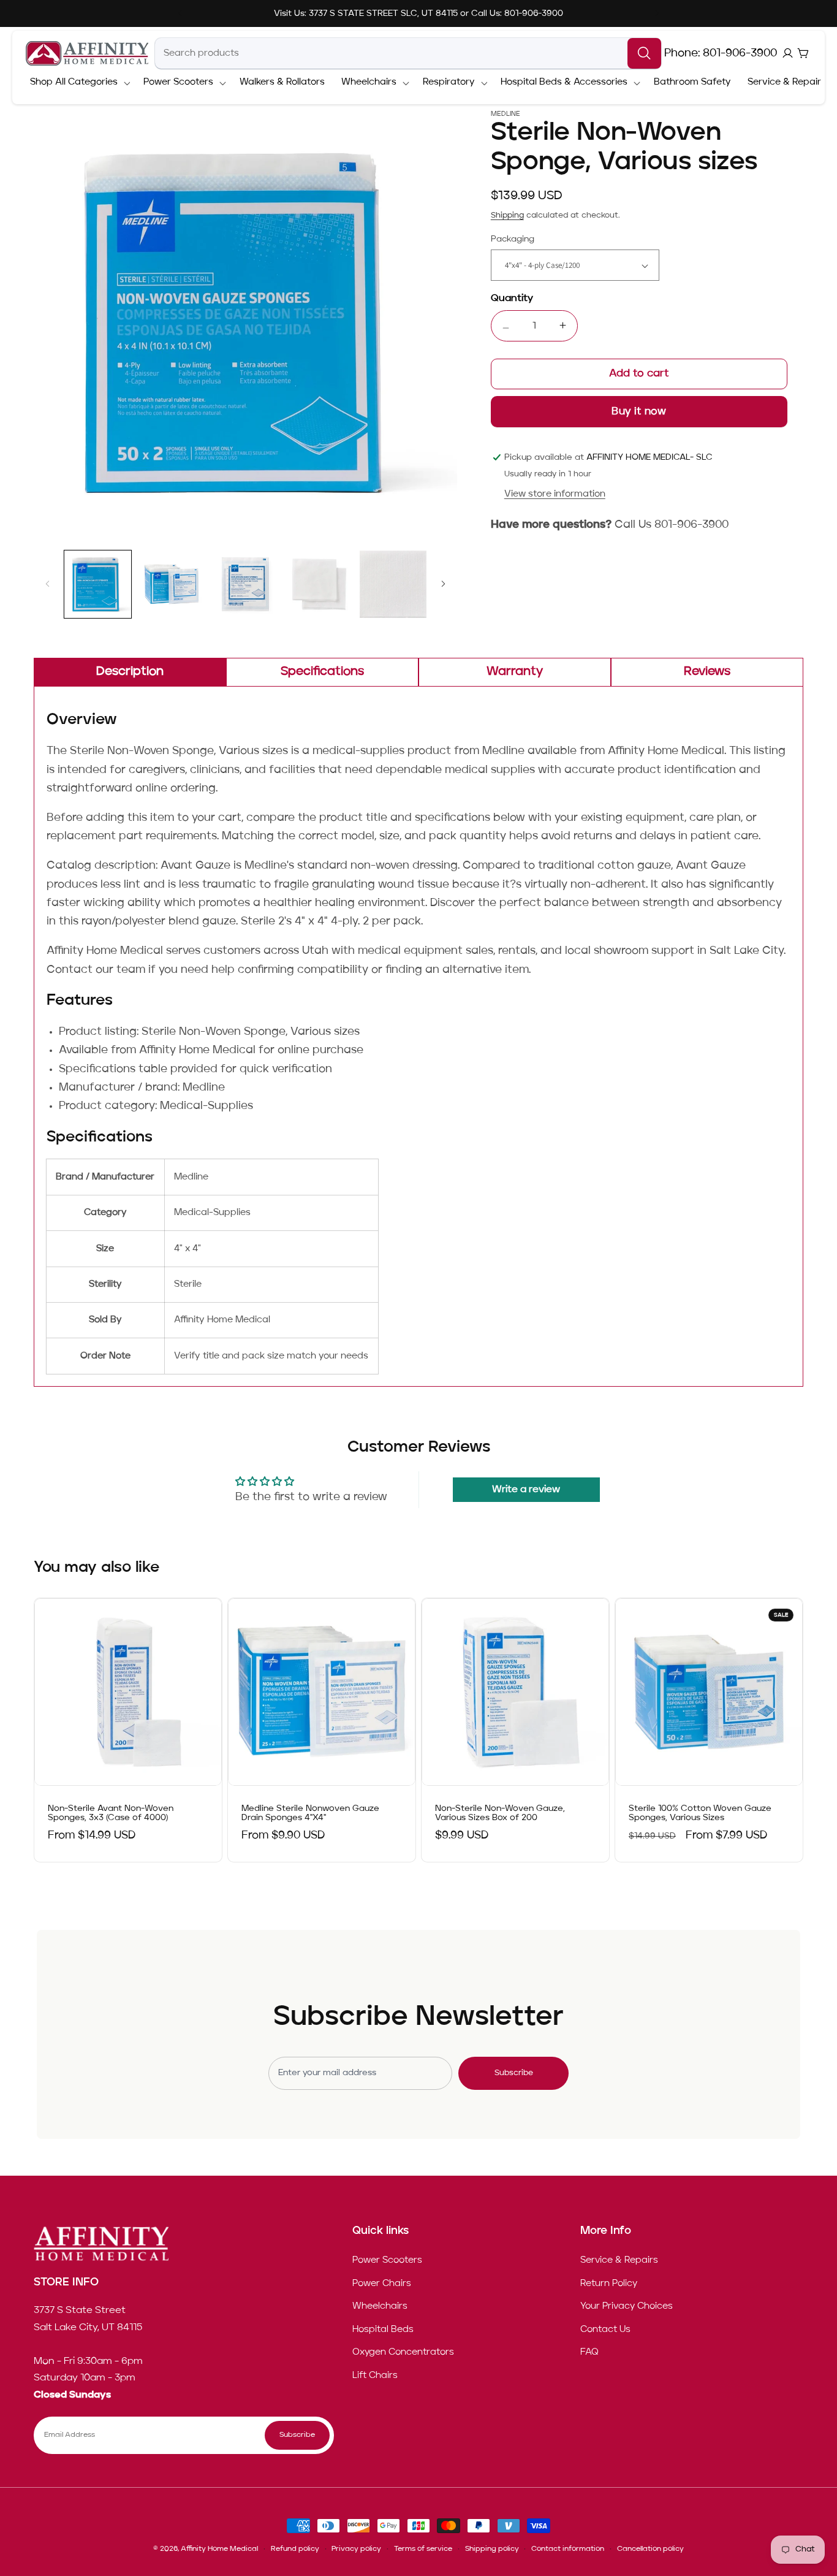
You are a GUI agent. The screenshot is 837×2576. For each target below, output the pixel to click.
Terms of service (423, 2549)
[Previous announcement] (180, 13)
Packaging (513, 239)
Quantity (512, 299)
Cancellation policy (650, 2549)
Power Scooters (387, 2260)
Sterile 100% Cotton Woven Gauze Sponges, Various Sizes (700, 1814)
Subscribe (514, 2073)
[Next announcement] (657, 13)
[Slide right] (444, 584)
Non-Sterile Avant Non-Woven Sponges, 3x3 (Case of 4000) (111, 1814)
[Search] (644, 53)
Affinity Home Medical (219, 2549)
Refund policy (295, 2549)
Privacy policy (356, 2549)
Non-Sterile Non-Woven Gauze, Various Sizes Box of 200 (500, 1814)
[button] (78, 83)
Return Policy (609, 2283)
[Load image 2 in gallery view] (172, 584)
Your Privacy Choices (627, 2306)
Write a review (526, 1490)
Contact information (568, 2549)
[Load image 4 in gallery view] (319, 584)
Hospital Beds (383, 2329)
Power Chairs (382, 2283)
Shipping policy (492, 2549)
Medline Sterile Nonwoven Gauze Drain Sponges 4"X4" (310, 1814)
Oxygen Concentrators (403, 2352)
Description (130, 672)
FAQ (589, 2352)
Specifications (322, 672)
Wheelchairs (380, 2306)
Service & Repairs (619, 2260)
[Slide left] (47, 584)
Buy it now (639, 412)
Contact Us (605, 2329)
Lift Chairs (375, 2376)
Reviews (707, 672)
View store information (555, 494)
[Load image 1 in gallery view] (98, 584)
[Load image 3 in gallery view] (246, 584)
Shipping (507, 215)
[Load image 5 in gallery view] (393, 584)
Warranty (515, 672)
